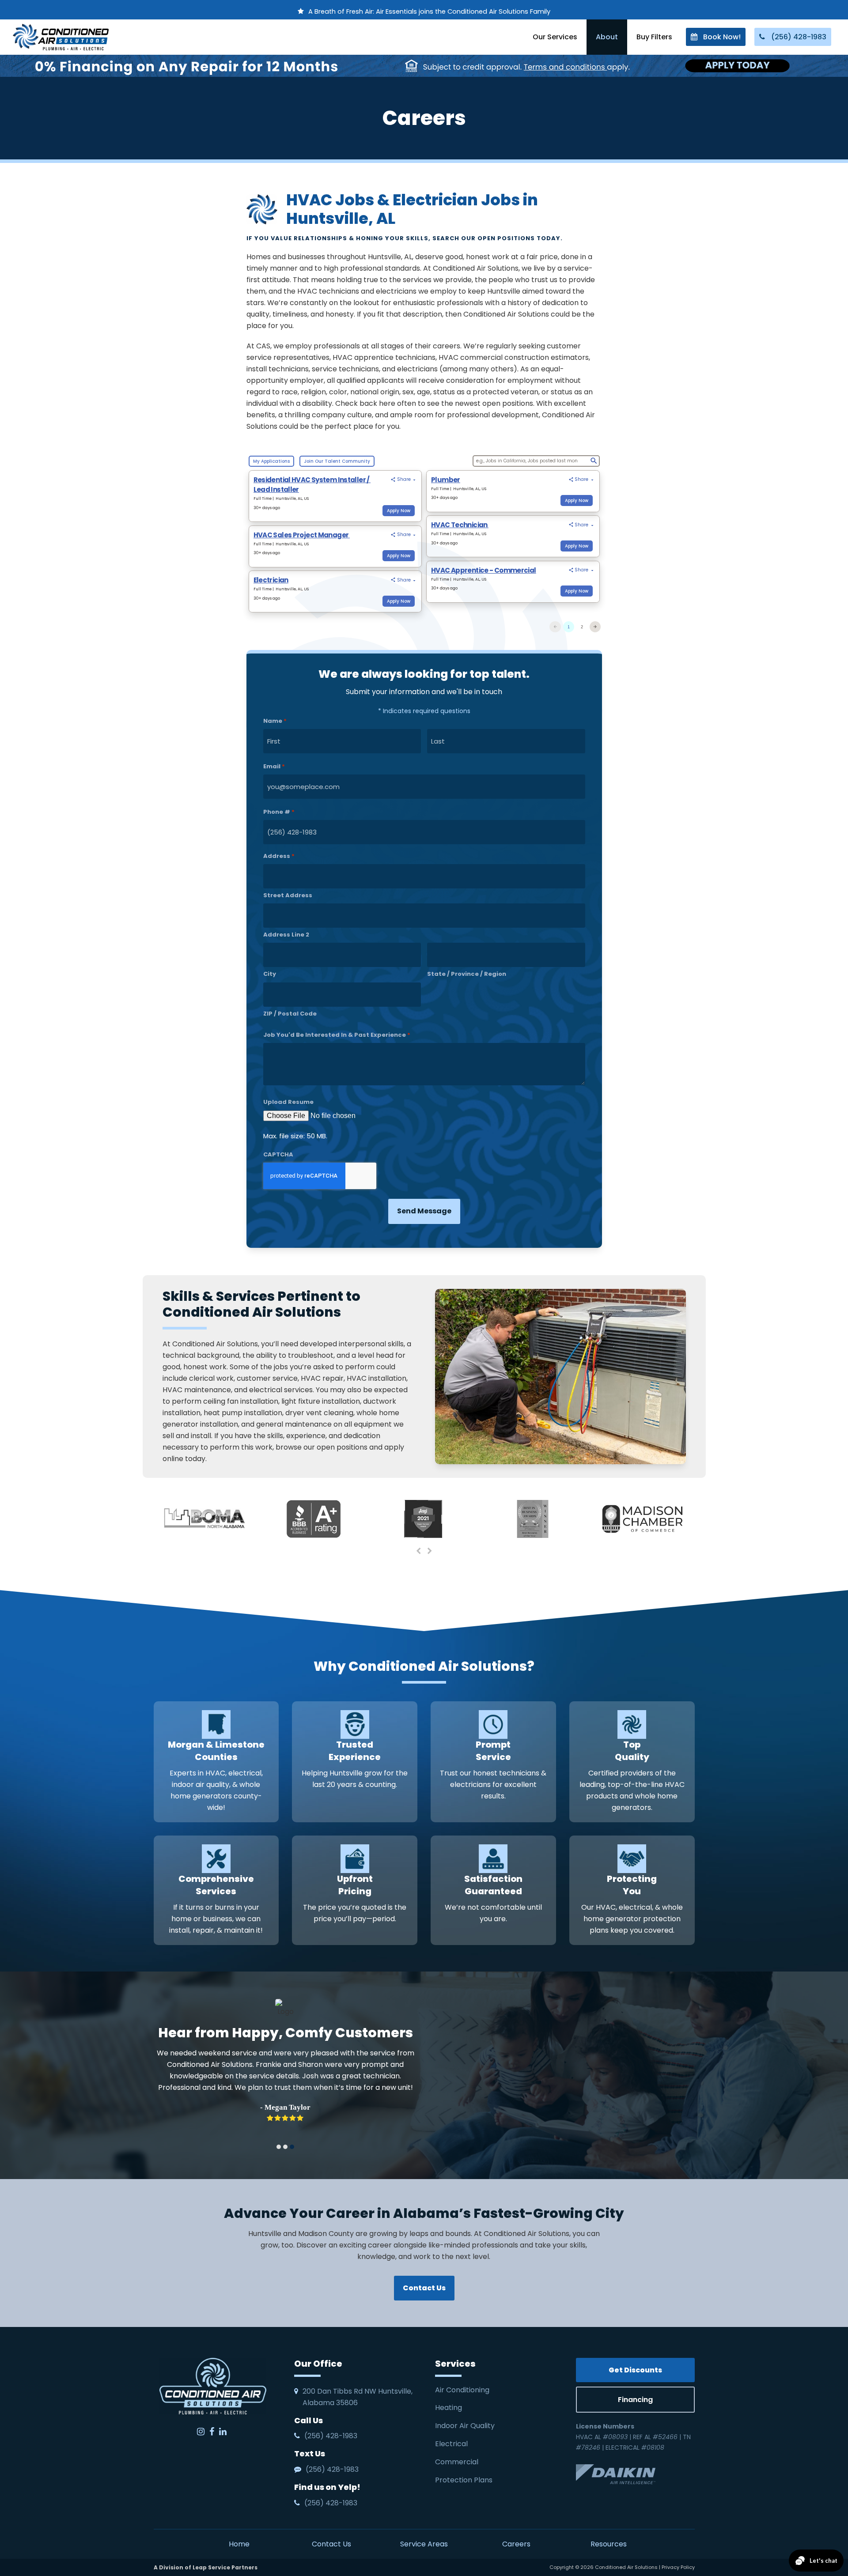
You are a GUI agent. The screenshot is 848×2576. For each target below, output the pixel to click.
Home (239, 2544)
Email (274, 766)
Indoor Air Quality (466, 2426)
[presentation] (419, 1551)
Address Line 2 (286, 935)
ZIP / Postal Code (290, 1014)
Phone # (279, 812)
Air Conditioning (462, 2390)
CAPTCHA (278, 1154)
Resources (609, 2544)
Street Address (288, 895)
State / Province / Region (467, 974)
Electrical (452, 2444)
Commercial (457, 2462)
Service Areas (424, 2544)
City (270, 974)
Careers (516, 2544)
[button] (279, 2147)
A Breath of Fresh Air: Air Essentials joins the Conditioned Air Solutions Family (429, 11)
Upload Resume (288, 1102)
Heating (449, 2408)
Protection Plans (464, 2480)
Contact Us (331, 2544)
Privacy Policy (678, 2567)
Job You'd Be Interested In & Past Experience (337, 1035)
